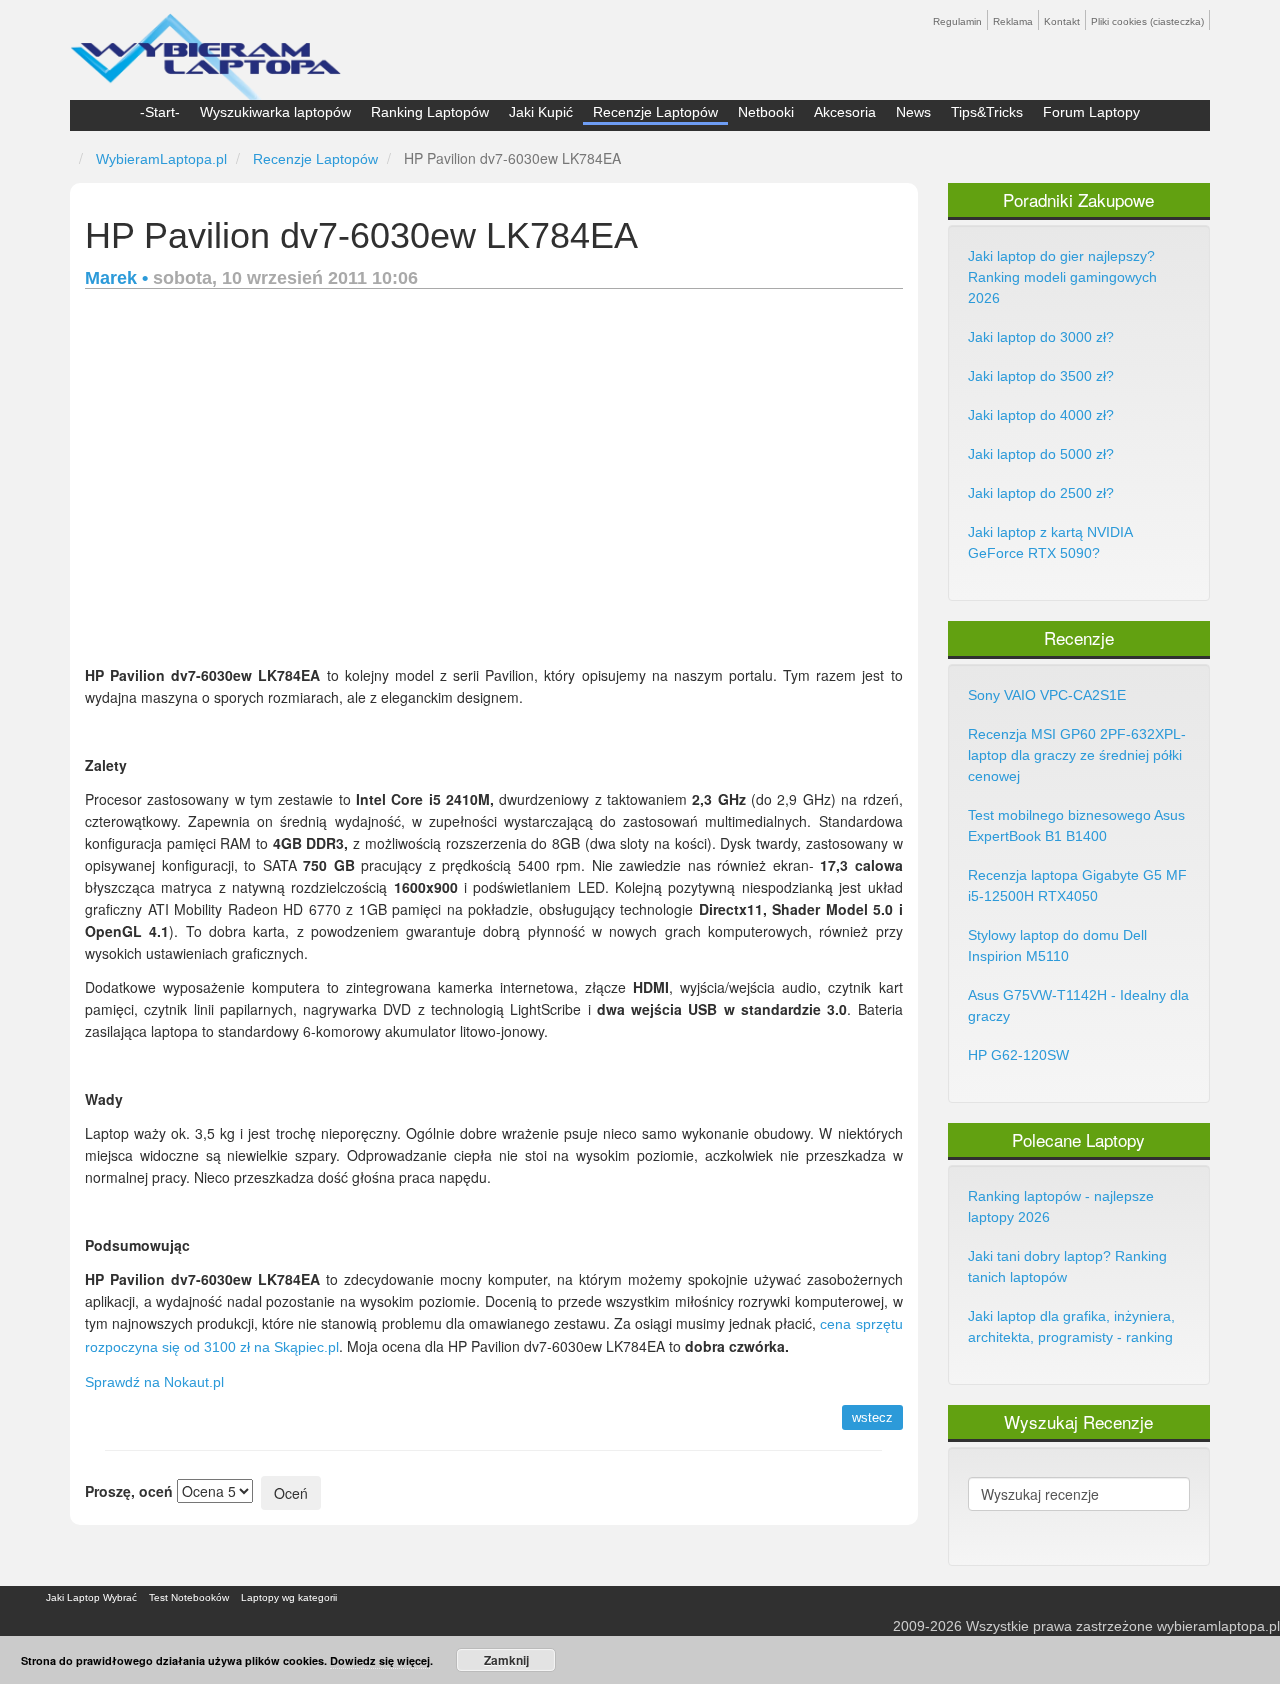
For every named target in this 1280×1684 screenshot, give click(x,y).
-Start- (160, 112)
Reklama (1013, 21)
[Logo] (205, 48)
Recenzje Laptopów (655, 112)
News (913, 112)
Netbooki (766, 112)
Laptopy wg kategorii (289, 1597)
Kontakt (1062, 21)
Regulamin (957, 21)
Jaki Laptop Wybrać (91, 1597)
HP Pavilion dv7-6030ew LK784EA (361, 235)
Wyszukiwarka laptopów (275, 112)
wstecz (872, 1417)
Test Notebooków (189, 1597)
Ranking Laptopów (430, 112)
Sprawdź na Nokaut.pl (154, 1382)
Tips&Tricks (987, 112)
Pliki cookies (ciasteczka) (1147, 21)
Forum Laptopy (1091, 112)
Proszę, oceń (129, 1491)
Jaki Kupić (541, 112)
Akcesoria (845, 112)
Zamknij (506, 1660)
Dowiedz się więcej (380, 1660)
